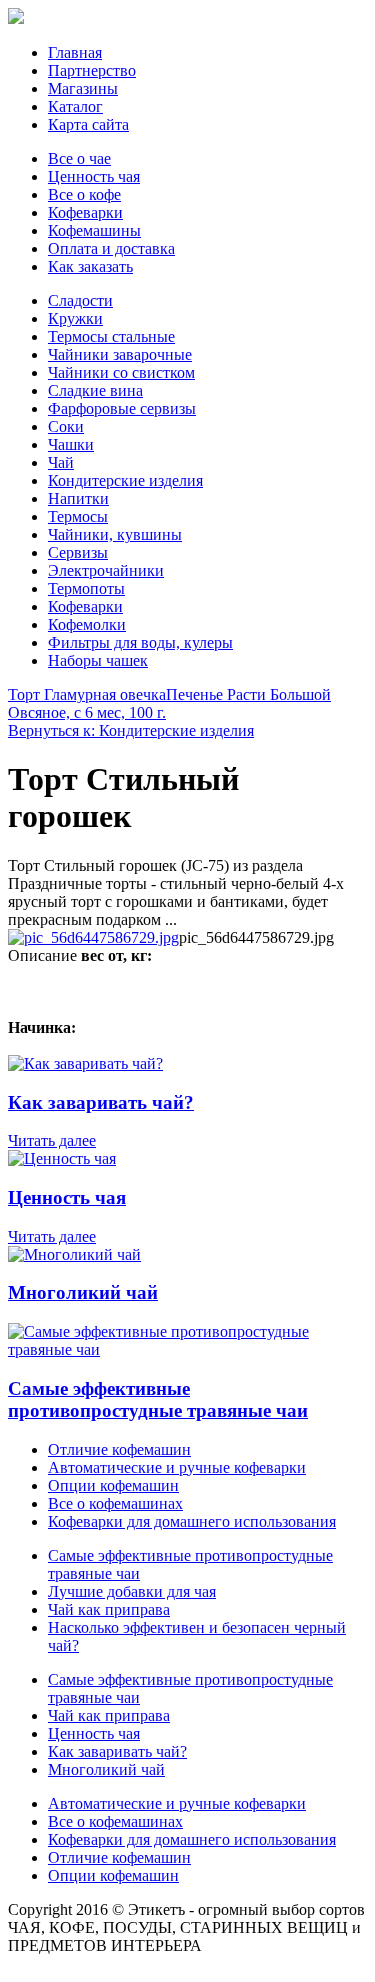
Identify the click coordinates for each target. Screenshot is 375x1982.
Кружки (75, 318)
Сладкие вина (95, 390)
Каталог (75, 106)
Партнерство (92, 70)
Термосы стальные (111, 336)
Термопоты (86, 588)
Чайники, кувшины (115, 534)
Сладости (80, 300)
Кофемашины (94, 230)
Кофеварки (85, 212)
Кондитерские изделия (125, 480)
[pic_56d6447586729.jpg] (93, 937)
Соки (66, 426)
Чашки (71, 444)
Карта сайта (88, 124)
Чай (61, 462)
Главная (75, 52)
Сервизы (78, 552)
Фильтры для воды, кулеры (140, 642)
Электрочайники (106, 570)
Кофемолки (87, 624)
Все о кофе (84, 194)
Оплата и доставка (111, 248)
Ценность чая (94, 176)
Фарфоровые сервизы (122, 408)
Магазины (83, 88)
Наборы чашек (98, 660)
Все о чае (79, 158)
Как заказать (90, 266)
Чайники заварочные (120, 354)
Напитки (78, 498)
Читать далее (52, 1140)
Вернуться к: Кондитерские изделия (131, 730)
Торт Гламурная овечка (87, 694)
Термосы (78, 516)
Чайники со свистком (121, 372)
